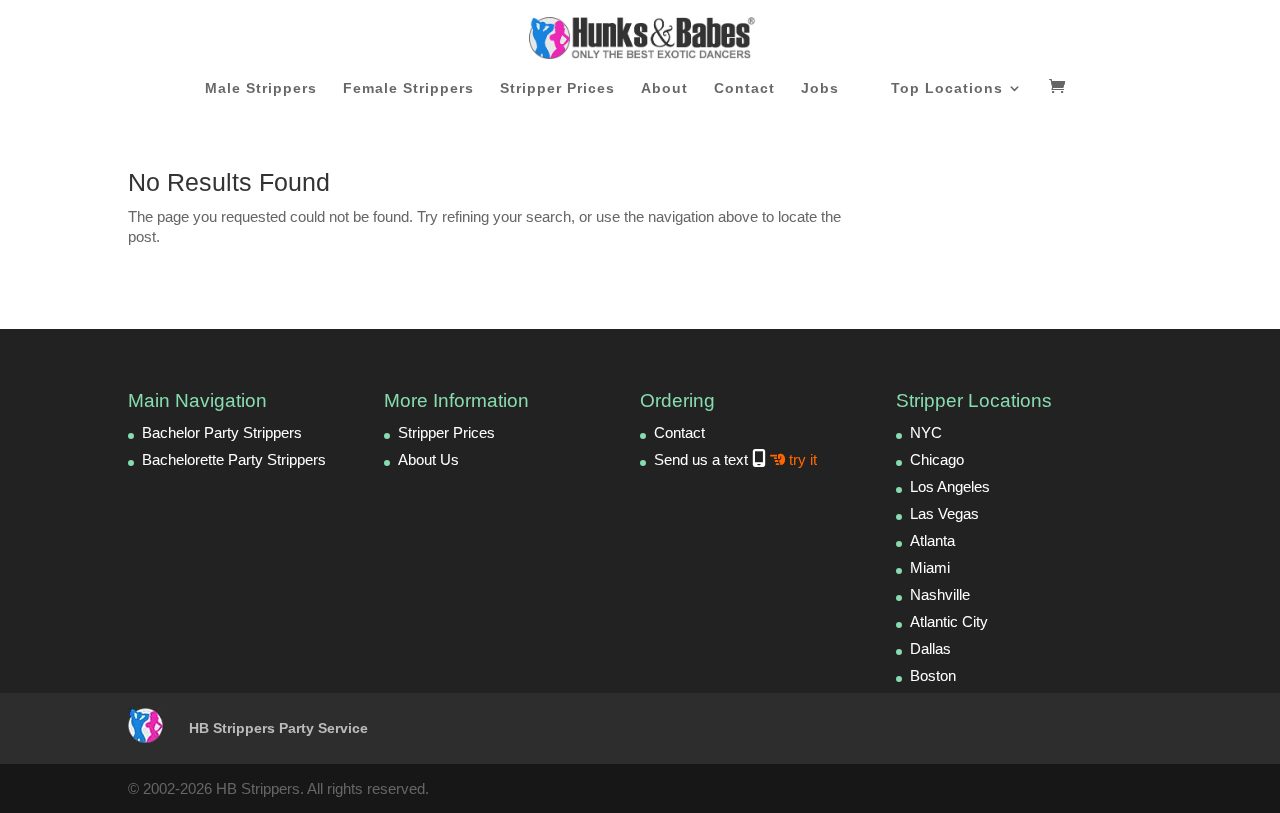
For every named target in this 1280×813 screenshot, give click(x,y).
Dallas (930, 648)
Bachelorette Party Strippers (234, 459)
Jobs (820, 88)
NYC (926, 432)
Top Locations (947, 88)
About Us (428, 459)
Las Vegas (944, 513)
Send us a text (735, 459)
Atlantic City (949, 621)
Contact (744, 88)
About (664, 88)
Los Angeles (950, 486)
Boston (933, 675)
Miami (930, 567)
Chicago (937, 459)
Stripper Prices (557, 88)
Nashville (940, 594)
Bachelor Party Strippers (222, 432)
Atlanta (932, 540)
